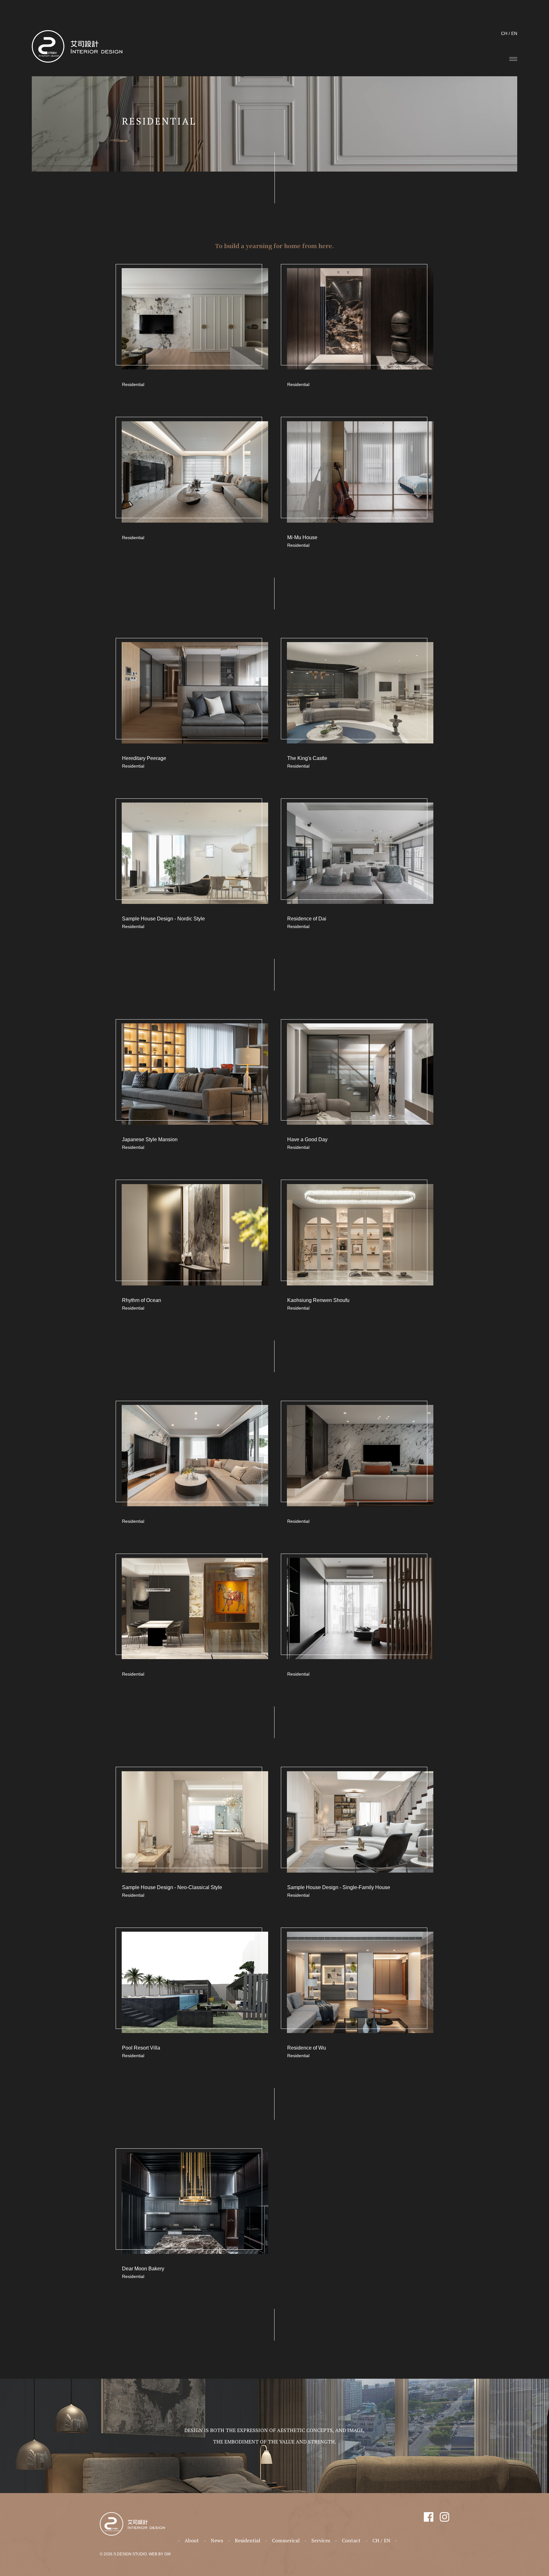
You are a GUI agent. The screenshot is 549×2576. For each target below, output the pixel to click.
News (217, 2540)
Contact (351, 2540)
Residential (247, 2540)
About (192, 2540)
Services (321, 2540)
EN (514, 33)
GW (167, 2554)
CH (504, 33)
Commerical (286, 2540)
